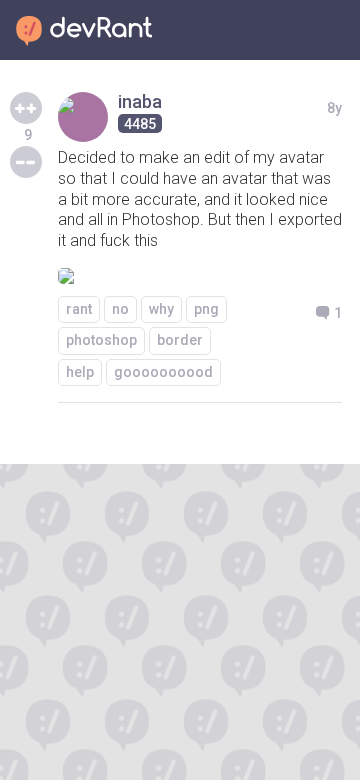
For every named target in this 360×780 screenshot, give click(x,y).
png (206, 309)
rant (79, 309)
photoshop (101, 340)
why (161, 309)
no (120, 309)
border (180, 340)
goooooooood (163, 372)
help (80, 372)
